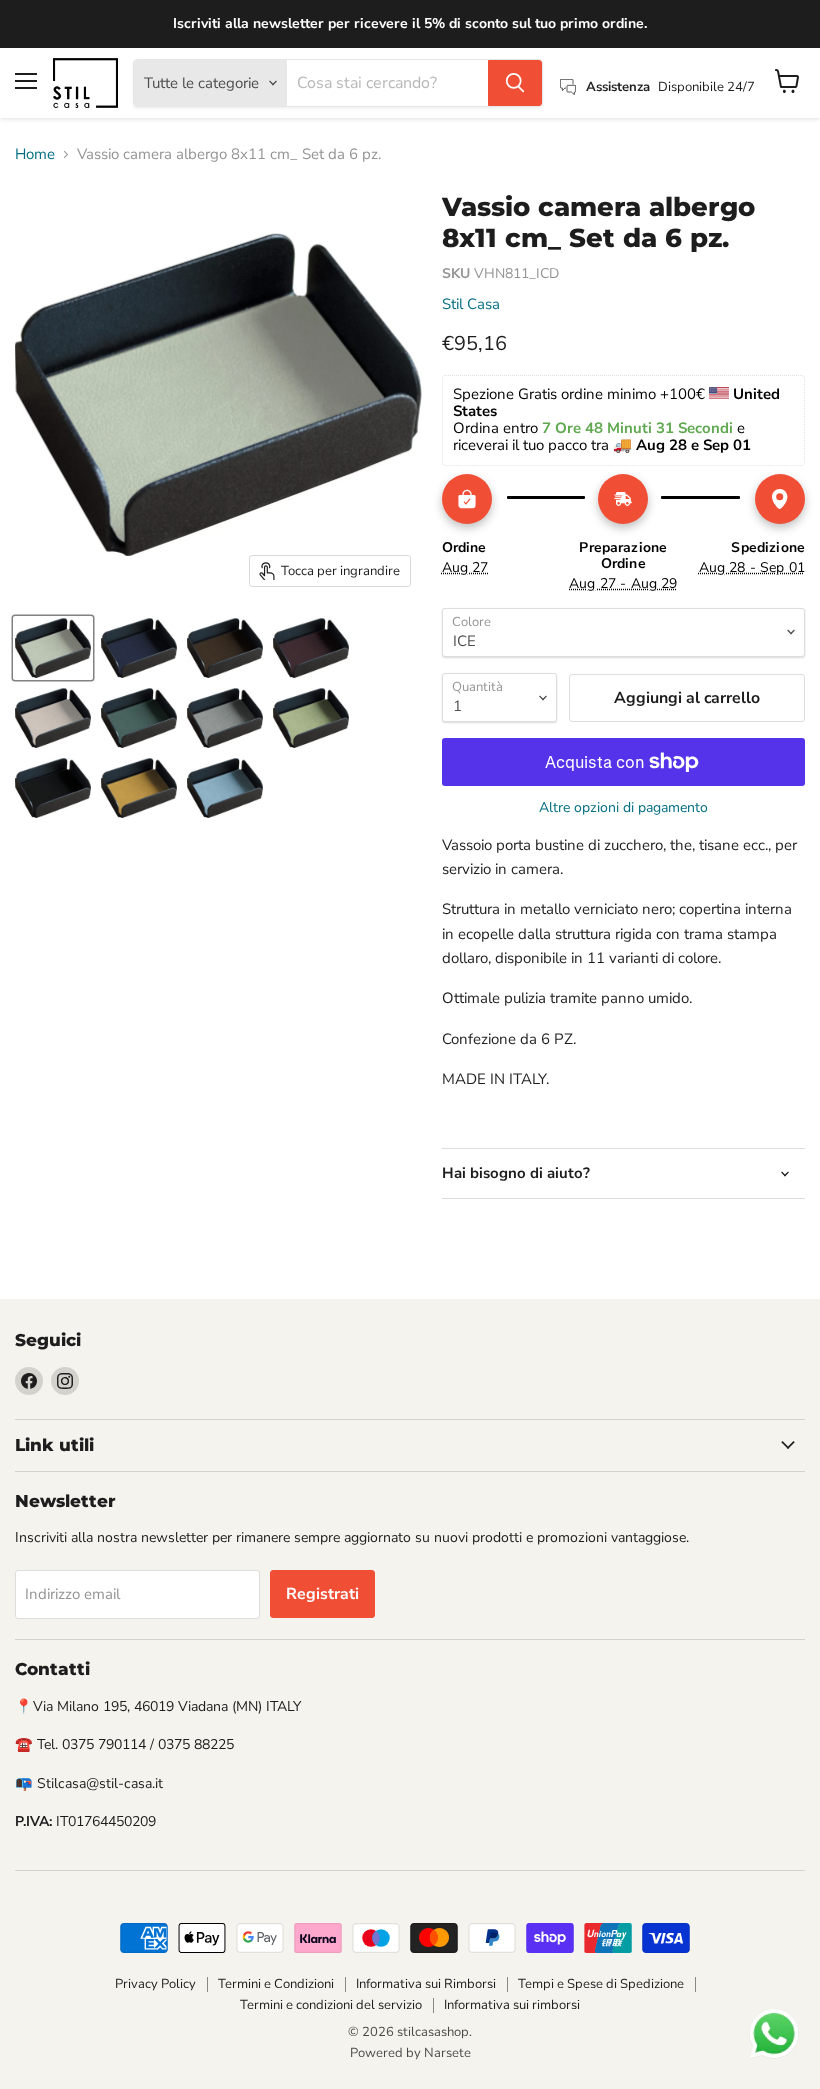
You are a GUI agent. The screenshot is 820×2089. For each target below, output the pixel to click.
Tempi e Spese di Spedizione (601, 1984)
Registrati (322, 1594)
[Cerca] (515, 83)
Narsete (447, 2053)
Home (35, 154)
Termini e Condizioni (276, 1984)
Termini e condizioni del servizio (331, 2005)
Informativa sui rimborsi (512, 2005)
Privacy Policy (155, 1984)
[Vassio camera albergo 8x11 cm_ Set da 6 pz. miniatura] (53, 648)
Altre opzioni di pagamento (623, 808)
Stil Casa (471, 304)
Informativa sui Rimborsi (426, 1984)
